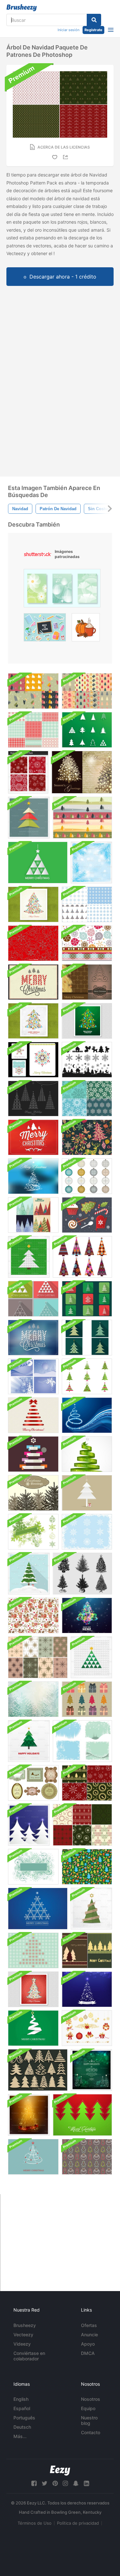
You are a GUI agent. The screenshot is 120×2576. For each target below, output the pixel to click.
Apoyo (88, 2344)
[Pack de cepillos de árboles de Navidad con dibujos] (82, 1257)
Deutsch (22, 2427)
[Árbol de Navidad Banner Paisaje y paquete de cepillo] (82, 818)
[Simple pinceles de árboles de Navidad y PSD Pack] (87, 730)
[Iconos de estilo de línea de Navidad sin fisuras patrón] (33, 943)
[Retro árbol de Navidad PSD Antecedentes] (33, 904)
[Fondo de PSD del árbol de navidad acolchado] (29, 1741)
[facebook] (34, 2483)
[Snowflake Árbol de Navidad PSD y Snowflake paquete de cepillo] (33, 1950)
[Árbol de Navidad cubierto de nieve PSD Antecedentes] (29, 1574)
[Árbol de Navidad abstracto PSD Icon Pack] (87, 1299)
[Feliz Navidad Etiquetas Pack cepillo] (33, 1060)
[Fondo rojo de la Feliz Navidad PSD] (33, 1137)
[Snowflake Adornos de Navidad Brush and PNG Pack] (87, 1176)
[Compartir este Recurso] (67, 157)
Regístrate (93, 30)
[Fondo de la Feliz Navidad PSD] (33, 982)
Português (24, 2418)
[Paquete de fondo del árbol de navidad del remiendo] (33, 1215)
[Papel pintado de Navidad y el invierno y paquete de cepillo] (82, 1741)
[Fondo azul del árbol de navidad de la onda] (87, 1415)
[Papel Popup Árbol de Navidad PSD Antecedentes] (29, 818)
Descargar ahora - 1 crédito (63, 277)
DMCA (88, 2353)
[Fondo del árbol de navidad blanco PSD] (38, 863)
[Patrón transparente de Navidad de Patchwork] (87, 1137)
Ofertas (89, 2325)
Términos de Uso (35, 2523)
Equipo (88, 2408)
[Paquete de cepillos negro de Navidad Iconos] (87, 1060)
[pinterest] (55, 2483)
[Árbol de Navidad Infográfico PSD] (33, 1454)
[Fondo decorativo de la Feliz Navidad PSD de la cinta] (33, 1415)
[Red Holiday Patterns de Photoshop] (28, 772)
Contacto (91, 2432)
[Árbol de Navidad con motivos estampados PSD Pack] (87, 1338)
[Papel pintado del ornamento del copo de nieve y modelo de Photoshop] (87, 943)
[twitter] (44, 2483)
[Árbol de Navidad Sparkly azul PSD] (33, 1176)
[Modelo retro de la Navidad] (87, 1867)
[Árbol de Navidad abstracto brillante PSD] (87, 1615)
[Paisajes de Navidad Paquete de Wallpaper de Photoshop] (33, 1376)
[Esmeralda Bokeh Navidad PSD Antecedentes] (91, 2070)
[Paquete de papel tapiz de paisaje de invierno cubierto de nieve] (33, 1699)
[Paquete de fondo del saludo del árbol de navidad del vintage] (82, 772)
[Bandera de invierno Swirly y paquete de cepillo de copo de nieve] (33, 1867)
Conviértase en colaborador (29, 2356)
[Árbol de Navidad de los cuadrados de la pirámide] (91, 1657)
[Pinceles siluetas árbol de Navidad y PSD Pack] (82, 1574)
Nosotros (91, 2399)
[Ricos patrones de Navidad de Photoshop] (82, 1825)
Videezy (22, 2344)
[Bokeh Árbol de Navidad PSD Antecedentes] (33, 1021)
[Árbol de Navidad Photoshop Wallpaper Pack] (87, 982)
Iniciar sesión (68, 30)
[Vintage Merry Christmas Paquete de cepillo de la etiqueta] (33, 1783)
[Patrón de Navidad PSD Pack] (87, 2157)
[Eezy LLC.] (60, 2471)
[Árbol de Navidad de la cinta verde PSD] (87, 1454)
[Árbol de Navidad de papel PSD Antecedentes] (91, 1909)
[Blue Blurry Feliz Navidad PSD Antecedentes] (33, 1338)
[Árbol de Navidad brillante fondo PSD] (29, 2115)
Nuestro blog (89, 2420)
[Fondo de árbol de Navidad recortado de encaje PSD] (87, 1493)
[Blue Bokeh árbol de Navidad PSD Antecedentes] (87, 1989)
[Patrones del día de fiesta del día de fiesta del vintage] (38, 1657)
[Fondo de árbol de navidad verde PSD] (87, 1021)
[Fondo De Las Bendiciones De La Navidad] (33, 1493)
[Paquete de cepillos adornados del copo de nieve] (87, 1532)
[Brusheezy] (22, 8)
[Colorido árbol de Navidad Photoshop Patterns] (33, 691)
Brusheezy (25, 2325)
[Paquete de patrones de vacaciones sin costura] (87, 904)
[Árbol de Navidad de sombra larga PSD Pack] (33, 1299)
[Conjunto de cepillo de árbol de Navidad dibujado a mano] (38, 2070)
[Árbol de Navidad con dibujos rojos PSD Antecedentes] (33, 1989)
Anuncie (89, 2335)
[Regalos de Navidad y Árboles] (87, 1699)
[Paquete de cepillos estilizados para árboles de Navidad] (87, 1376)
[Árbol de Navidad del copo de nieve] (38, 1909)
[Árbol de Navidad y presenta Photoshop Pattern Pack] (87, 691)
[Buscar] (94, 20)
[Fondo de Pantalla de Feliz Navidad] (33, 2157)
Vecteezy (23, 2335)
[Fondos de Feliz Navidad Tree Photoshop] (87, 1950)
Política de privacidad (78, 2523)
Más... (20, 2436)
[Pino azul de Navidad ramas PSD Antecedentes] (91, 863)
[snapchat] (76, 2483)
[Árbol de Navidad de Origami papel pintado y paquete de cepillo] (33, 2028)
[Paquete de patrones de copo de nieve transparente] (87, 1099)
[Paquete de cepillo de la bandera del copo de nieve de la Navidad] (33, 1532)
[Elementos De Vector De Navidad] (87, 1215)
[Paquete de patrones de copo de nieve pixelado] (33, 730)
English (21, 2399)
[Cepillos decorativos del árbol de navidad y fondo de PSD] (33, 1099)
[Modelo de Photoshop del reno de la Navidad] (33, 1615)
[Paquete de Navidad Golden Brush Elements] (87, 2028)
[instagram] (65, 2483)
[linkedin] (86, 2483)
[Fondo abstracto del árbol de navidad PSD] (29, 1257)
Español (22, 2408)
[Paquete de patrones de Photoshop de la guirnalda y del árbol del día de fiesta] (87, 1783)
